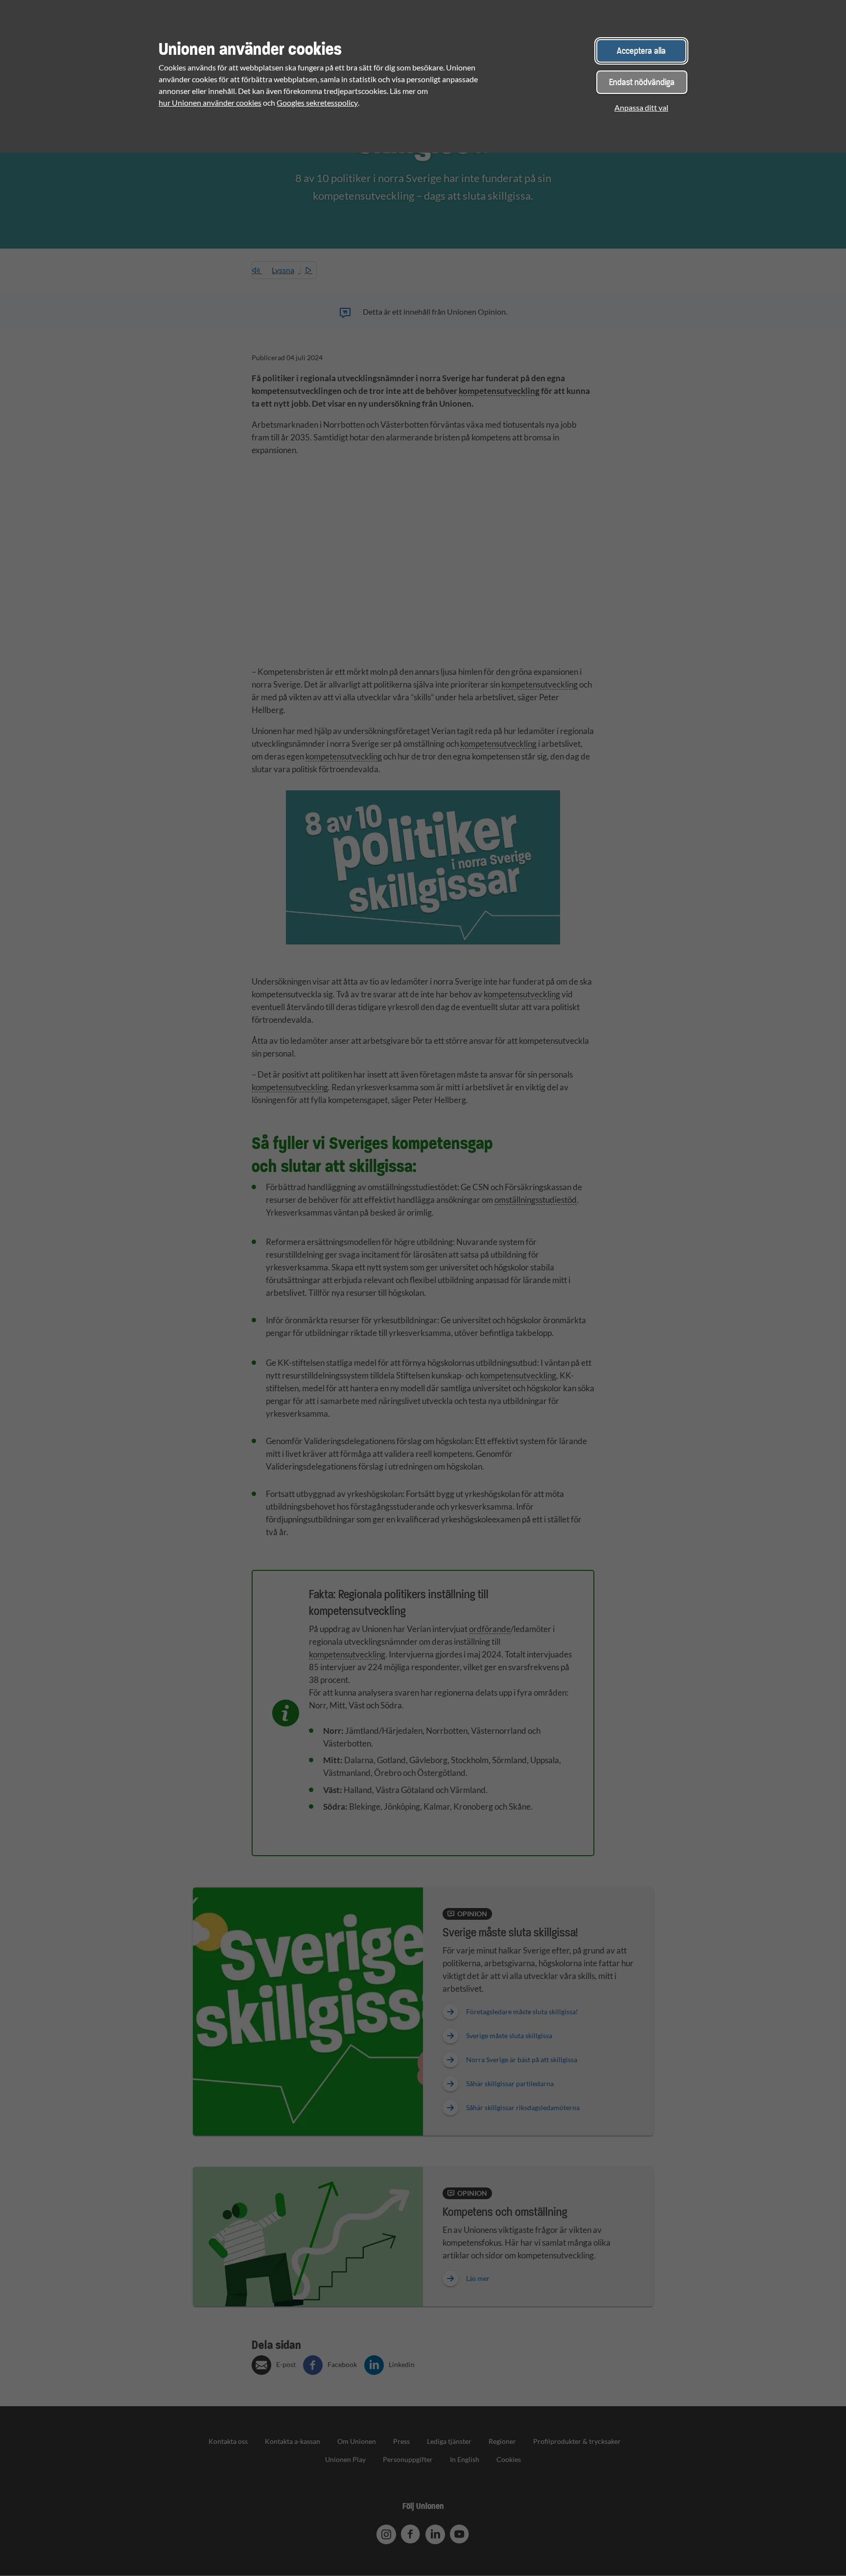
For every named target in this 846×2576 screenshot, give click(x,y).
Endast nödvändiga (642, 82)
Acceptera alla (641, 51)
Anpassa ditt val (641, 107)
